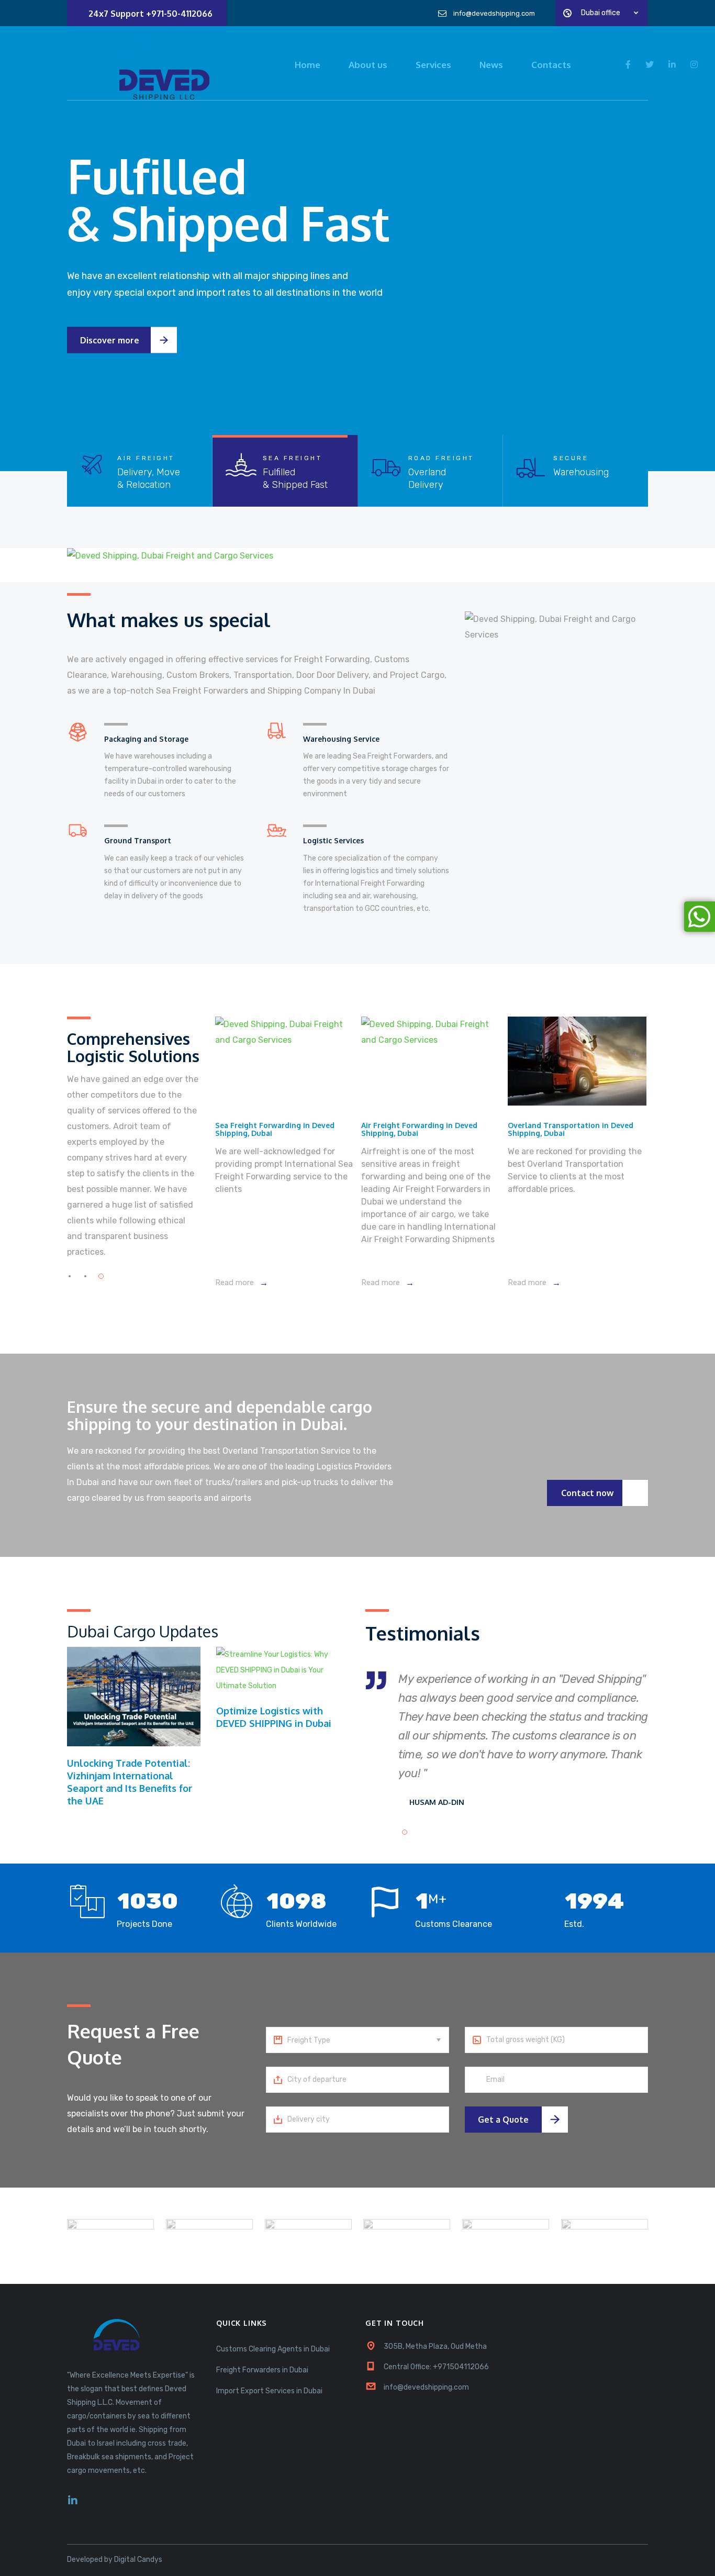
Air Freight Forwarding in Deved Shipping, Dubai (419, 1129)
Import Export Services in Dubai (269, 2391)
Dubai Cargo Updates (143, 1631)
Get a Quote (503, 2120)
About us (368, 65)
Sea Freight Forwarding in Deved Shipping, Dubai (275, 1129)
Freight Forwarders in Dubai (262, 2370)
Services (433, 65)
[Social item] (73, 2501)
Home (308, 65)
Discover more (211, 349)
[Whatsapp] (700, 917)
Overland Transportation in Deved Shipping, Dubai (571, 1129)
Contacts (551, 65)
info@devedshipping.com (426, 2387)
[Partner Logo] (110, 2236)
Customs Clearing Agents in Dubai (273, 2349)
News (491, 65)
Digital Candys (138, 2560)
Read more (236, 1283)
